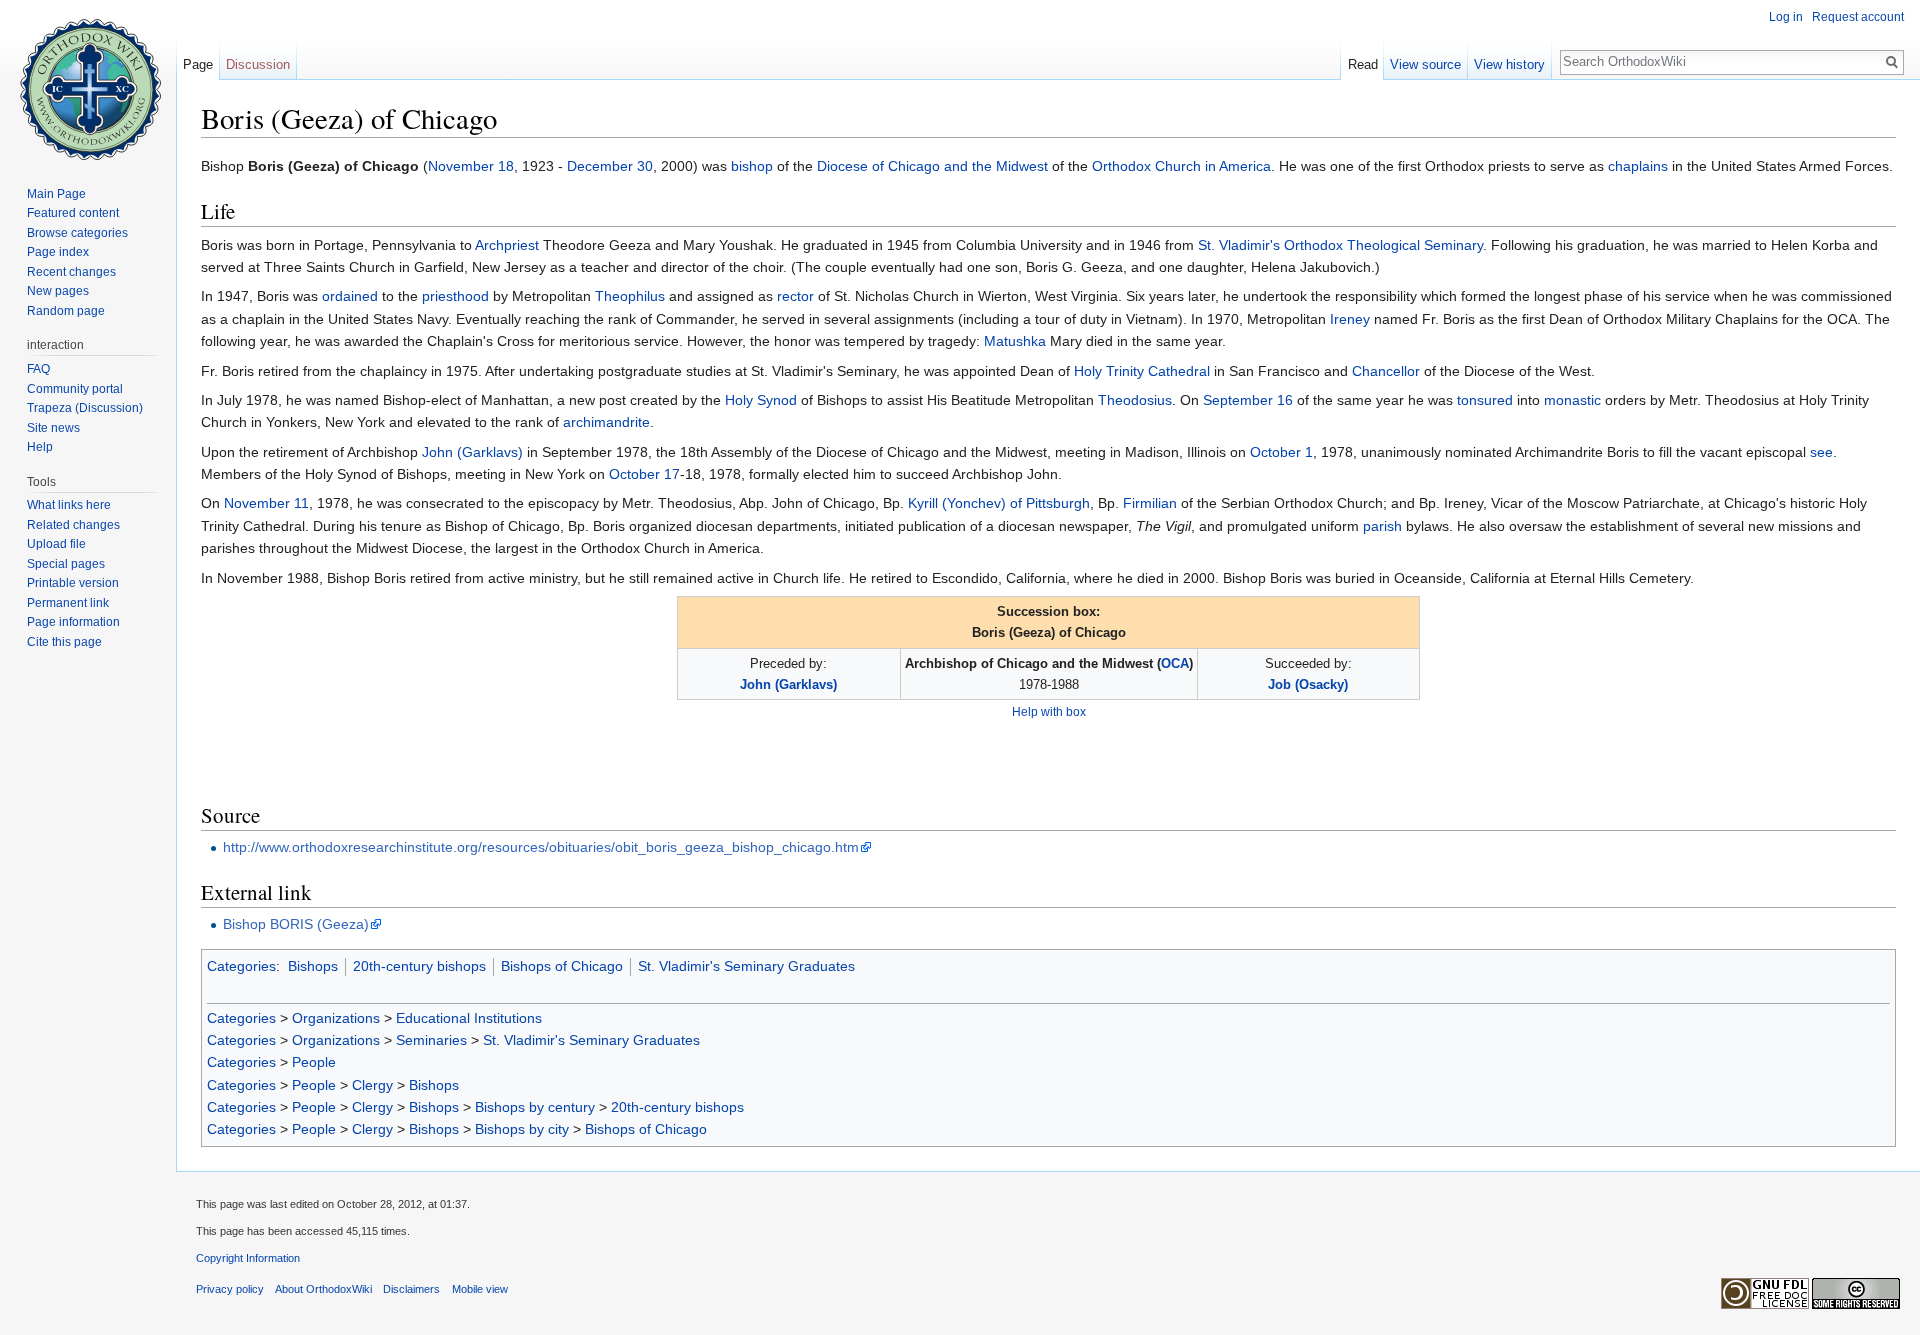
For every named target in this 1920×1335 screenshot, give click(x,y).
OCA (1175, 663)
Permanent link (68, 603)
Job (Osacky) (1308, 684)
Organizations (336, 1018)
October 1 (1281, 452)
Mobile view (480, 1289)
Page (198, 64)
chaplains (1638, 166)
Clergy (372, 1085)
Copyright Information (248, 1258)
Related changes (73, 525)
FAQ (38, 369)
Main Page (56, 194)
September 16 (1248, 400)
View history (1509, 64)
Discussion (258, 64)
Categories (241, 966)
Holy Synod (761, 400)
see (1821, 452)
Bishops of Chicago (562, 966)
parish (1382, 526)
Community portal (75, 389)
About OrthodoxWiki (323, 1289)
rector (795, 296)
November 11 (266, 503)
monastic (1572, 400)
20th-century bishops (419, 966)
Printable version (73, 583)
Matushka (1015, 341)
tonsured (1485, 400)
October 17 (644, 474)
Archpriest (507, 245)
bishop (752, 166)
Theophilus (630, 296)
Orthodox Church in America (1181, 166)
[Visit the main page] (88, 80)
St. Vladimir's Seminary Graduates (746, 966)
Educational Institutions (469, 1018)
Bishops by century (535, 1107)
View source (1425, 64)
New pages (58, 291)
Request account (1858, 17)
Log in (1786, 17)
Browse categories (77, 233)
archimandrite (606, 422)
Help (40, 447)
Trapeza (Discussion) (85, 408)
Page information (73, 622)
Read (1363, 64)
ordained (350, 296)
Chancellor (1386, 371)
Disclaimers (411, 1289)
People (314, 1062)
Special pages (66, 564)
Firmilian (1150, 503)
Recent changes (71, 272)
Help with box (1049, 711)
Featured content (73, 213)
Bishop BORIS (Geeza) (296, 924)
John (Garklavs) (472, 452)
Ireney (1350, 319)
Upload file (56, 544)
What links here (69, 505)
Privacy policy (230, 1289)
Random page (66, 311)
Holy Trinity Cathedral (1142, 371)
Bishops (313, 966)
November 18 (471, 166)
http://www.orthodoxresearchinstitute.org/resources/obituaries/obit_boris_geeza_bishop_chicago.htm (541, 847)
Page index (58, 252)
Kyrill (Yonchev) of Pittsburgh (999, 503)
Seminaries (431, 1040)
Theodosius (1135, 400)
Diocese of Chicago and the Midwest (932, 166)
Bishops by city (522, 1129)
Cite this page (64, 642)
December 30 (610, 166)
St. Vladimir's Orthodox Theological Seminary (1340, 245)
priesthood (455, 296)
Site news (53, 428)
